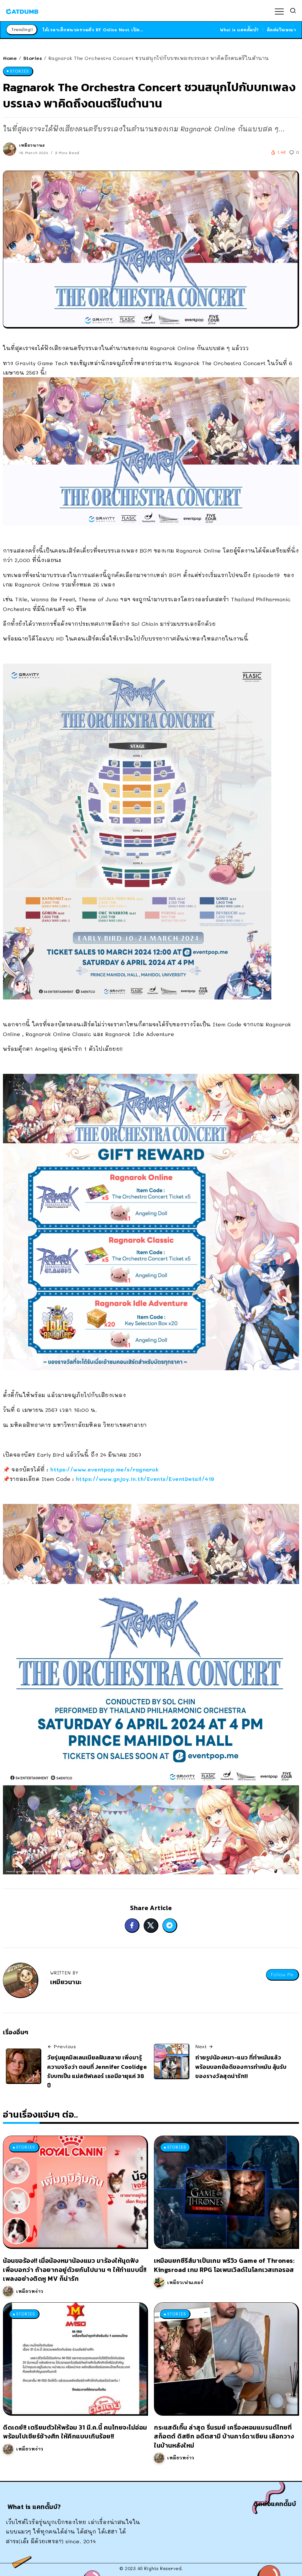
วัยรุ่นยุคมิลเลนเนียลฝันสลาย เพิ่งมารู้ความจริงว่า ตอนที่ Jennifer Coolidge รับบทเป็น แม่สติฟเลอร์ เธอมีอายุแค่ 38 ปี (97, 2071)
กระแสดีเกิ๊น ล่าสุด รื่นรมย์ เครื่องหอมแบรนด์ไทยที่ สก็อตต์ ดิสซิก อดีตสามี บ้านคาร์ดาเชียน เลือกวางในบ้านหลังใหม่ (224, 2436)
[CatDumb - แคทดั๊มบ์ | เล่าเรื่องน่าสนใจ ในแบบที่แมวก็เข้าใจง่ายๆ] (22, 11)
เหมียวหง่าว (30, 2291)
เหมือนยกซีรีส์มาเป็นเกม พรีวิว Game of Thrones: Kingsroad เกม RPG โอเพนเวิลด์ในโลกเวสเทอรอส (224, 2265)
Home (10, 58)
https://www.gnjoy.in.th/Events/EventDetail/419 (145, 1479)
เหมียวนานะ (32, 145)
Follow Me (282, 1975)
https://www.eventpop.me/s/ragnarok (104, 1469)
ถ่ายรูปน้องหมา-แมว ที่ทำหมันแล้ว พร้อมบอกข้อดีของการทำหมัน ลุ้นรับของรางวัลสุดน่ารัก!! (241, 2067)
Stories (33, 58)
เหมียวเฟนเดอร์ (185, 2282)
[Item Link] (75, 2192)
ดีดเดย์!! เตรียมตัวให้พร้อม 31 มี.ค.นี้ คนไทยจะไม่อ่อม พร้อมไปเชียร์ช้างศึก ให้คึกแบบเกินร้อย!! (75, 2432)
